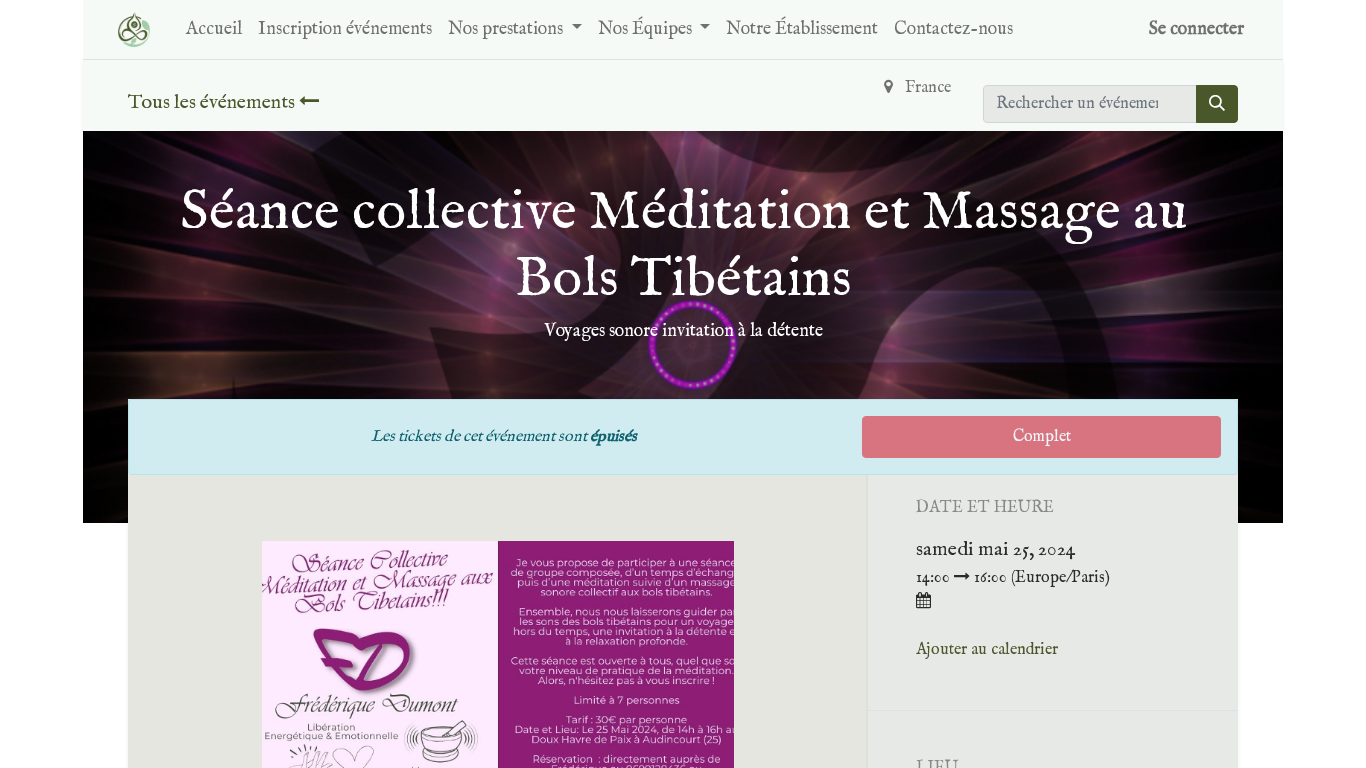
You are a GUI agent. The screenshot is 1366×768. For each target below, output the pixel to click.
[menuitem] (214, 29)
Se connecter (1196, 29)
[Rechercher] (1217, 104)
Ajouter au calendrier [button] (987, 650)
